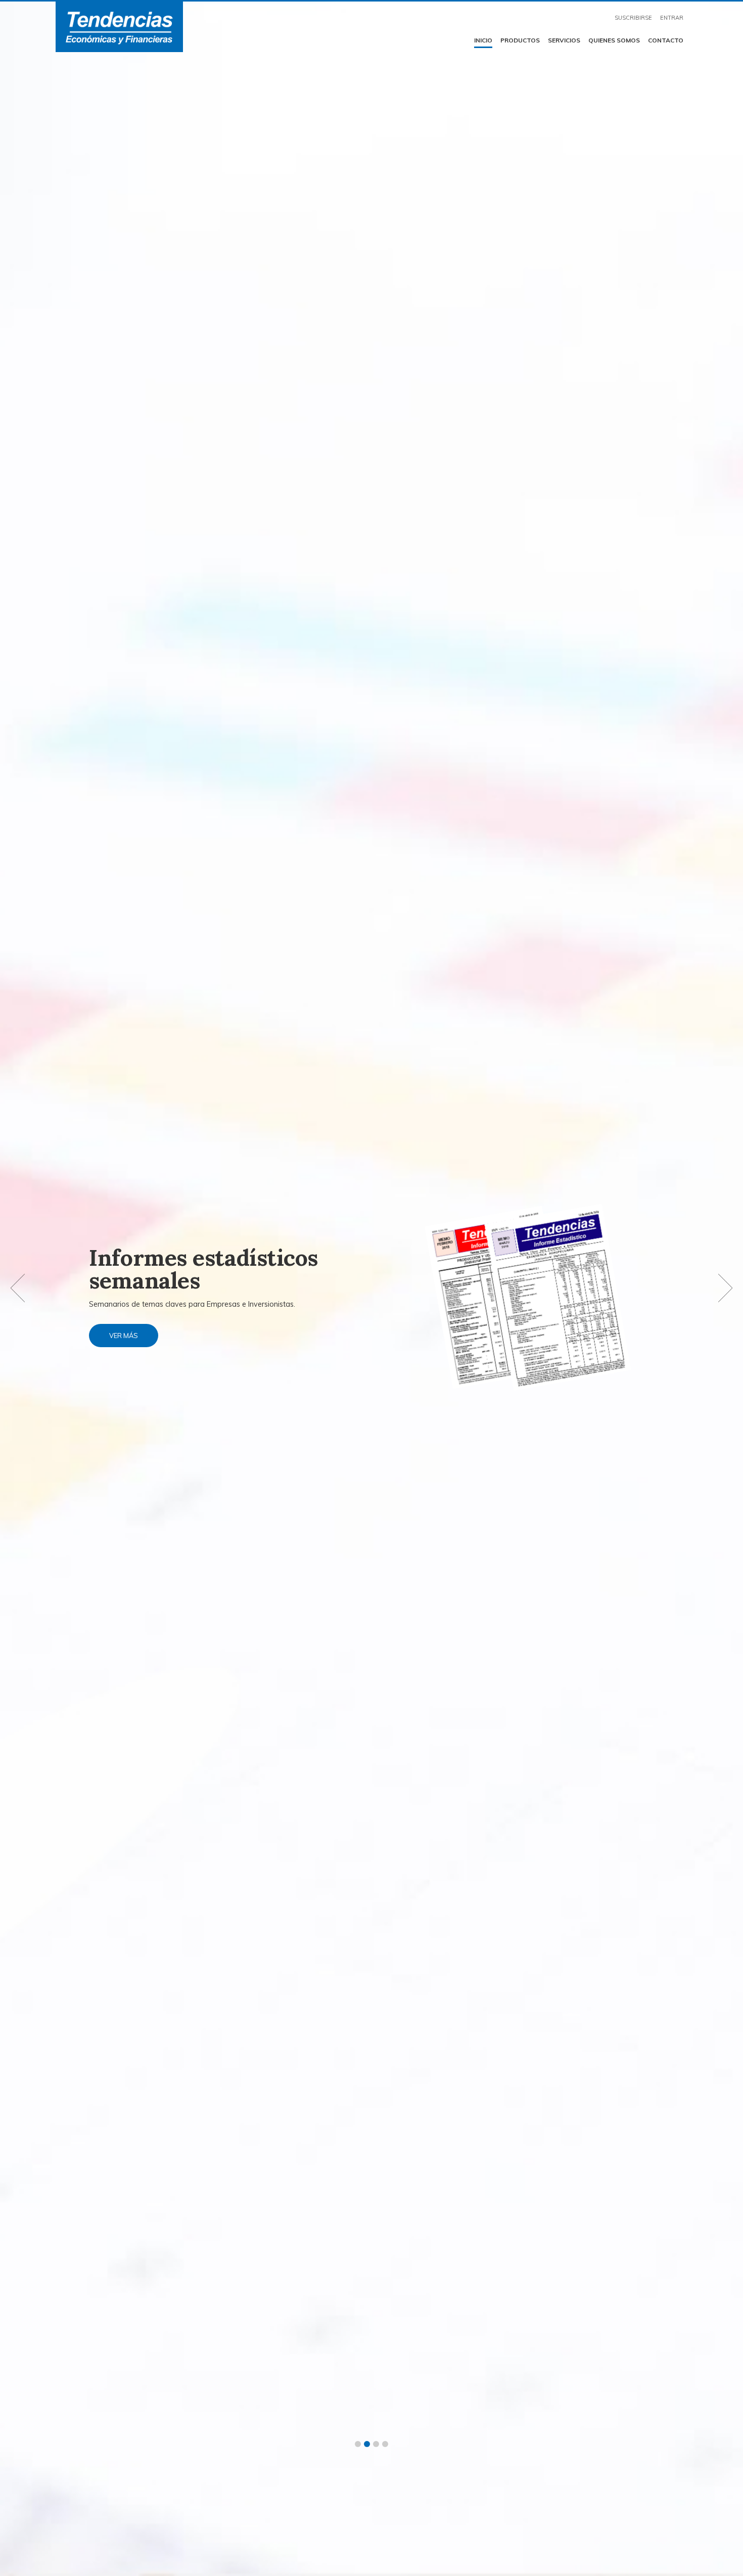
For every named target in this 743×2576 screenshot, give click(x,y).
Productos (520, 40)
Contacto (666, 40)
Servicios (564, 40)
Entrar (672, 18)
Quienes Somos (614, 40)
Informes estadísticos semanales (203, 1269)
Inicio (483, 40)
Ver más (124, 1336)
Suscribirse (633, 18)
